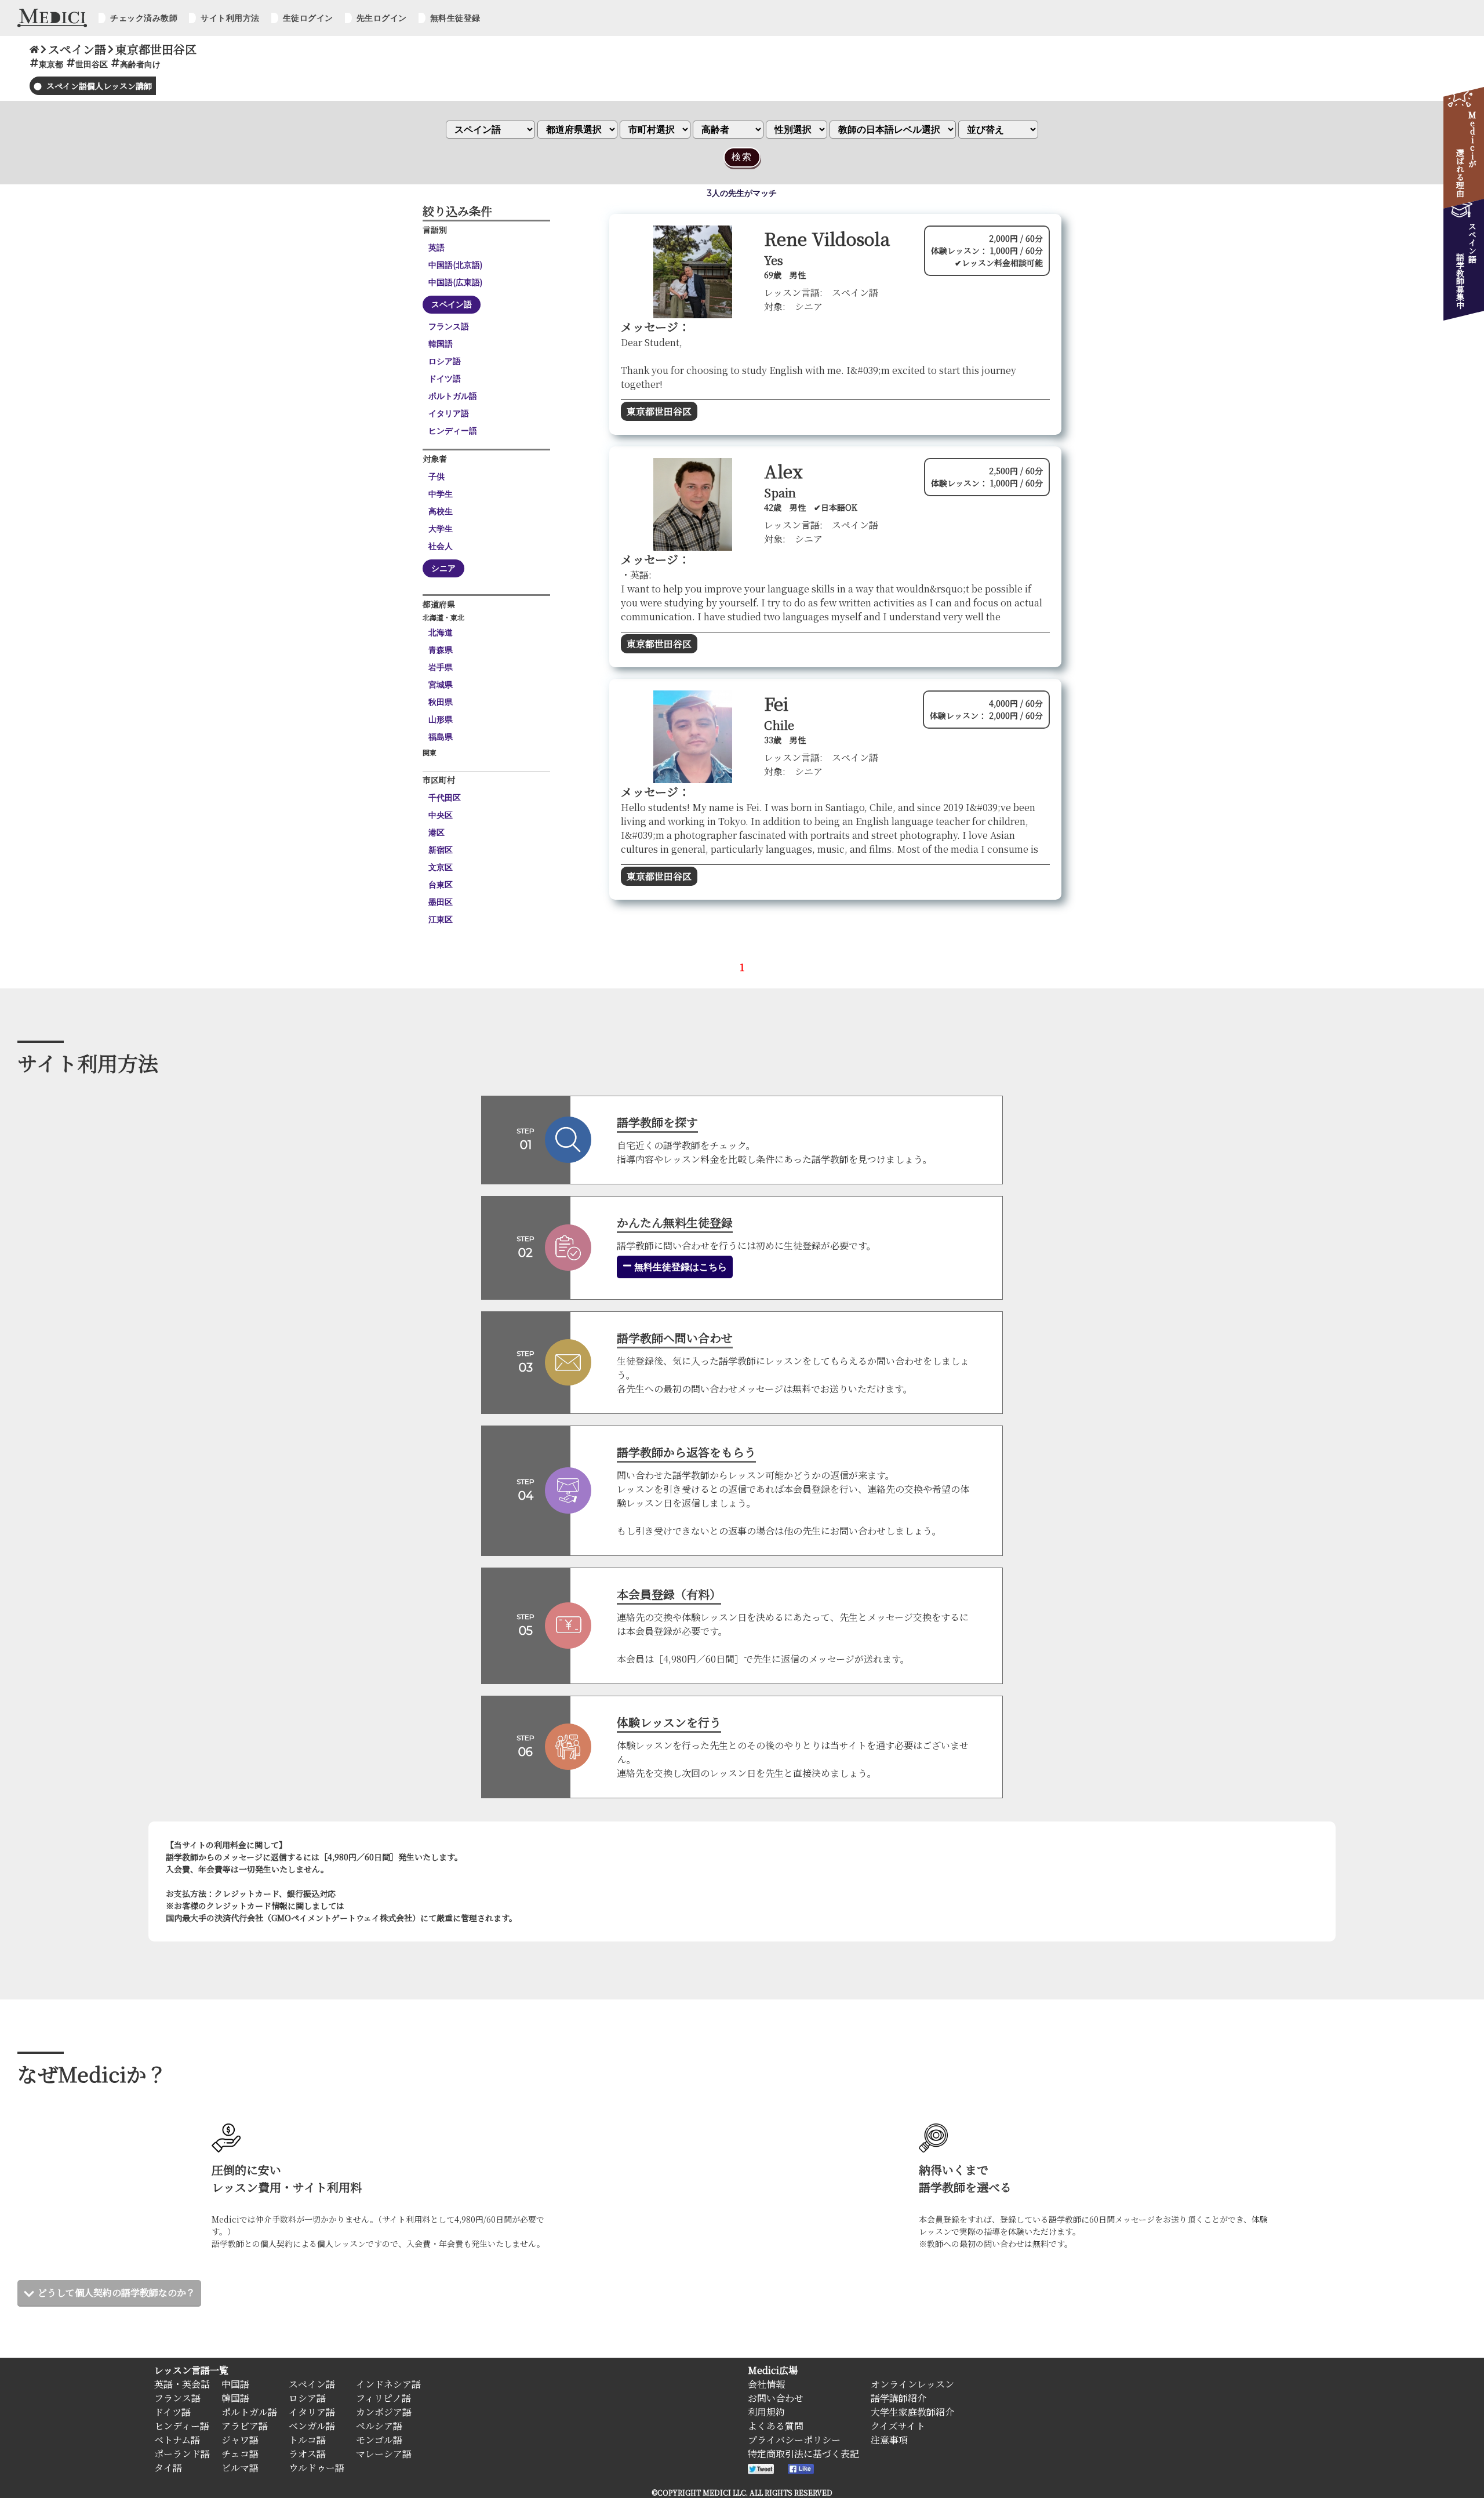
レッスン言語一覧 (191, 2370)
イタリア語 (449, 413)
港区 (437, 832)
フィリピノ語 (383, 2398)
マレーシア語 (384, 2454)
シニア (443, 568)
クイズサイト (898, 2426)
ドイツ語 (445, 379)
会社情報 (766, 2384)
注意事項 (889, 2440)
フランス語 (449, 326)
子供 (437, 477)
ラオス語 (307, 2454)
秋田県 (441, 702)
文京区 (441, 867)
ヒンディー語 (453, 431)
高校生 (441, 511)
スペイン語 (452, 304)
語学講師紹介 (899, 2398)
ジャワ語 (240, 2440)
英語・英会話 (182, 2384)
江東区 (441, 919)
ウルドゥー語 (317, 2468)
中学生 (441, 494)
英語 (437, 248)
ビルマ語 (240, 2468)
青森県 (441, 650)
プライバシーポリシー (794, 2440)
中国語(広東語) (455, 282)
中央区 (441, 815)
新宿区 (441, 850)
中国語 (235, 2384)
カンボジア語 (384, 2412)
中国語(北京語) (455, 265)
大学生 (441, 529)
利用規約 (766, 2412)
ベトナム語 (177, 2440)
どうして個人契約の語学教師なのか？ (117, 2292)
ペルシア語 (379, 2426)
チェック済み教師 (144, 18)
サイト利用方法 (230, 18)
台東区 (441, 885)
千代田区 (445, 798)
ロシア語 (445, 361)
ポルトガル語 (453, 396)
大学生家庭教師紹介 (912, 2412)
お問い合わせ (776, 2398)
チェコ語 (240, 2454)
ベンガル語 (312, 2426)
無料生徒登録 (455, 18)
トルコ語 (307, 2440)
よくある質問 (776, 2426)
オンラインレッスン (912, 2384)
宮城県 (441, 685)
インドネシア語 (388, 2384)
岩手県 (441, 667)
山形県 (441, 719)
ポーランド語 (182, 2454)
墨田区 (441, 902)
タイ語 (168, 2468)
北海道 (441, 632)
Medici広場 (773, 2370)
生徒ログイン (308, 18)
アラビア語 (245, 2426)
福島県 (441, 737)
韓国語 (441, 344)
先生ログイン (382, 18)
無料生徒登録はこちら (679, 1267)
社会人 (441, 546)
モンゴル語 (379, 2440)
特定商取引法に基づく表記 (803, 2454)
